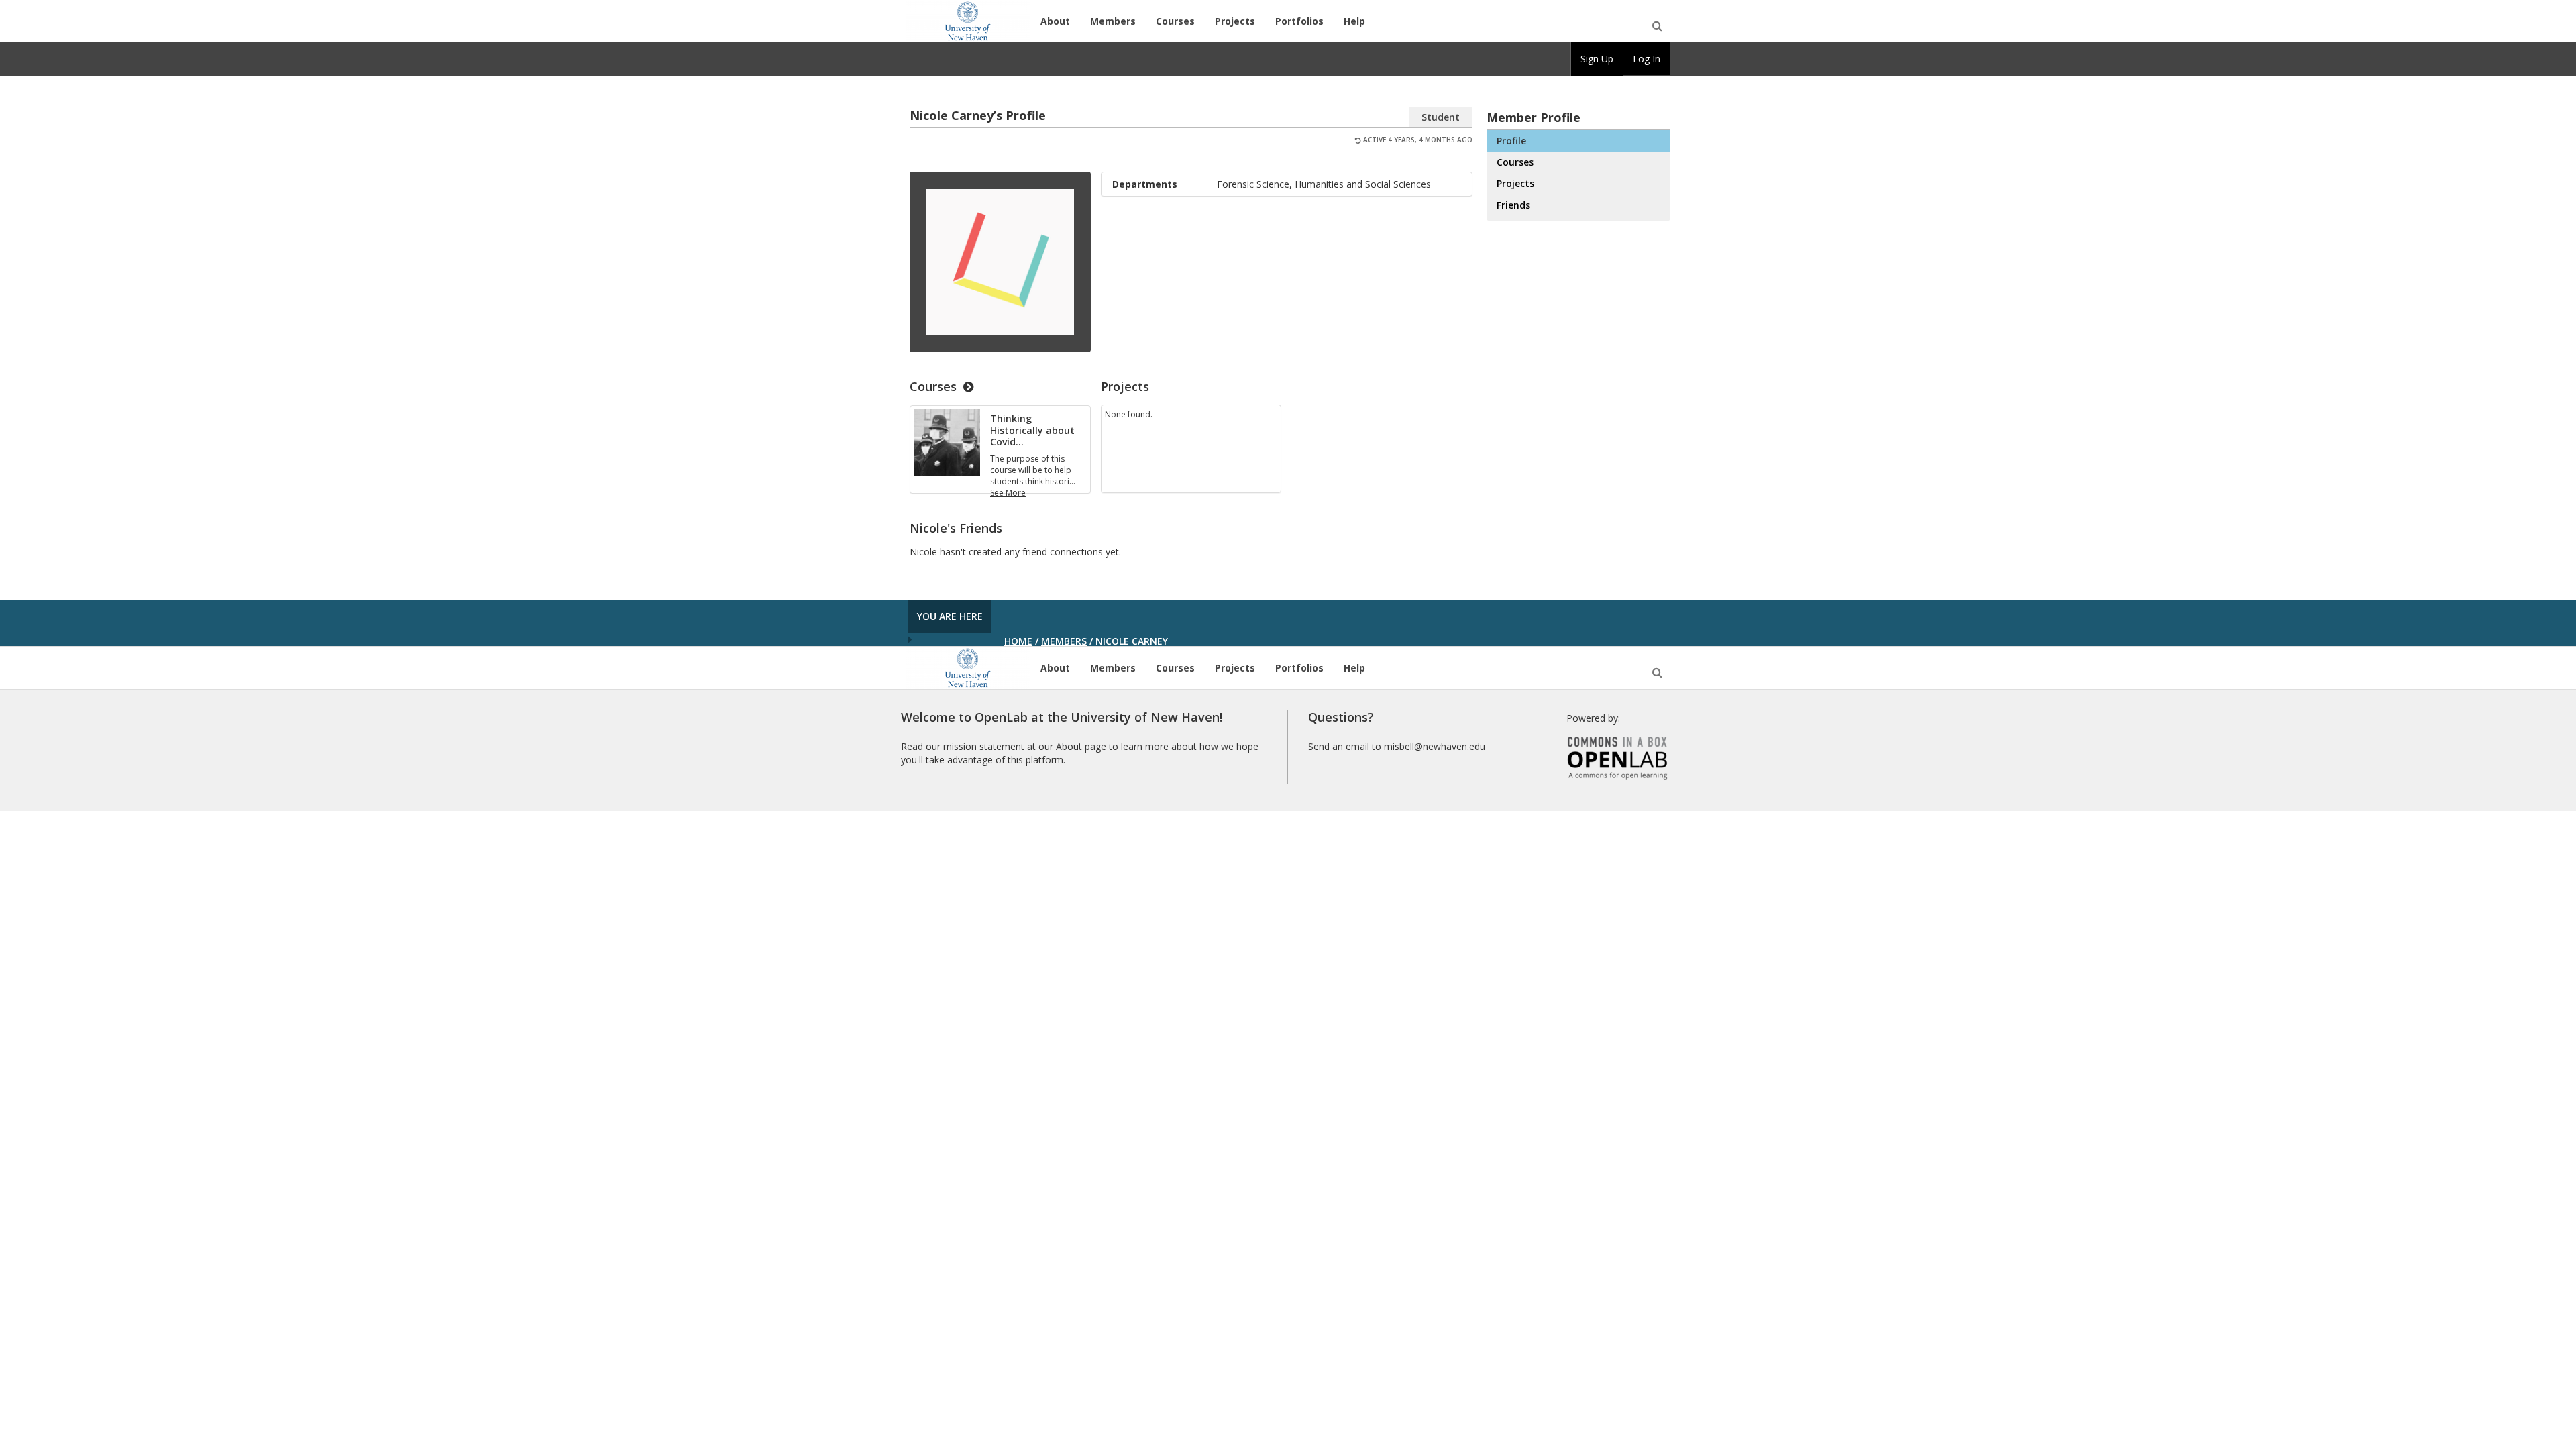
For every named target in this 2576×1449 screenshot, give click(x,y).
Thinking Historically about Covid (1032, 430)
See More (1008, 493)
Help (1354, 21)
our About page (1072, 746)
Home (1018, 641)
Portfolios (1299, 21)
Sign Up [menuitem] (1597, 59)
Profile (1511, 141)
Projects (1235, 21)
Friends (1513, 205)
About (1055, 21)
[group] (1597, 59)
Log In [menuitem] (1647, 59)
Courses (1175, 21)
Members (1113, 21)
